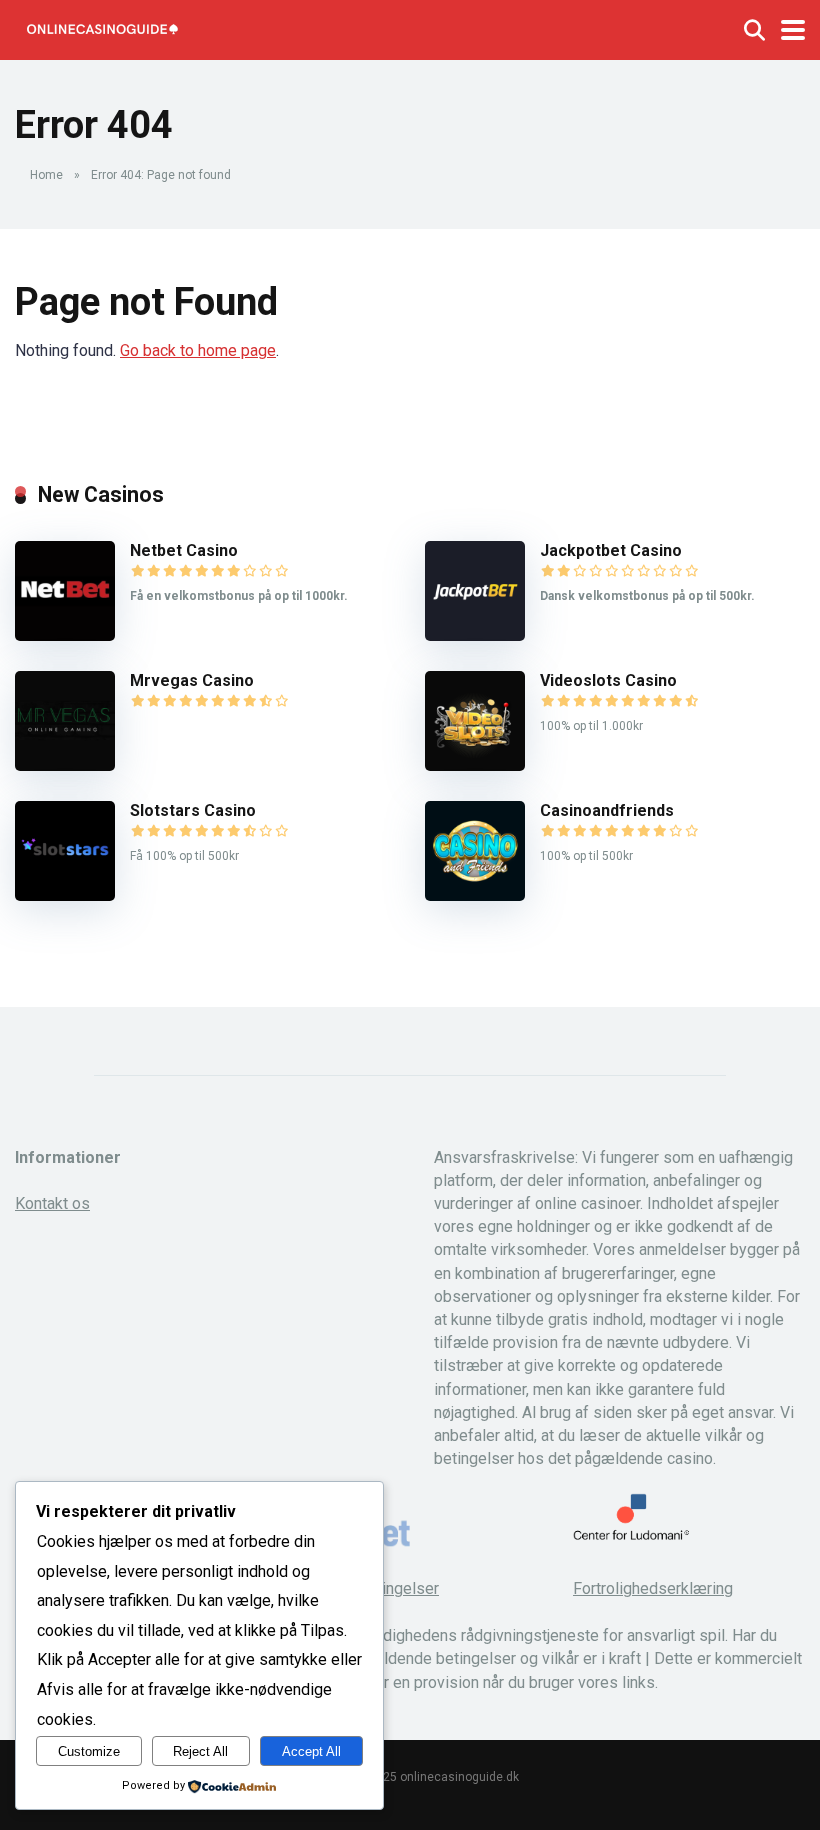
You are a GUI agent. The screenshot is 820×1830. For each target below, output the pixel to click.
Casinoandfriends (607, 810)
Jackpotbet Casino (611, 550)
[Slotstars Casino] (65, 895)
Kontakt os (52, 1203)
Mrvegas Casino (192, 680)
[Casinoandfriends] (475, 895)
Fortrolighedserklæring (653, 1588)
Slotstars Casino (193, 810)
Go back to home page (198, 350)
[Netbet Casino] (65, 635)
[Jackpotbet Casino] (475, 635)
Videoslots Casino (608, 680)
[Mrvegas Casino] (65, 765)
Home (46, 175)
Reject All (200, 1751)
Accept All (311, 1751)
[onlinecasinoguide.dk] (102, 27)
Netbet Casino (184, 550)
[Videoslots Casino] (475, 765)
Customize (89, 1751)
